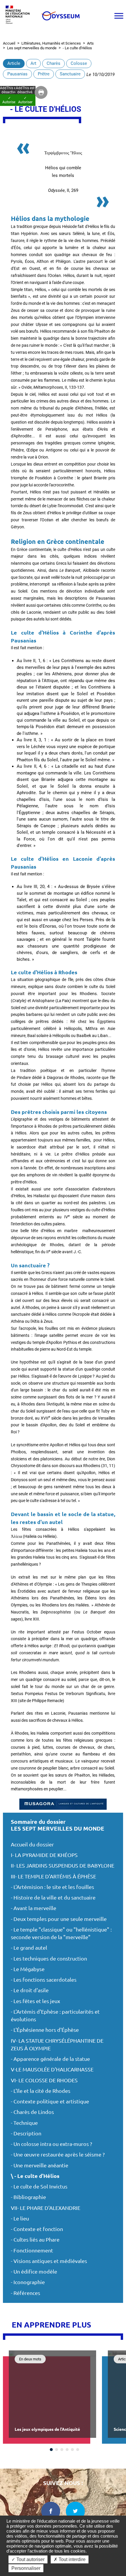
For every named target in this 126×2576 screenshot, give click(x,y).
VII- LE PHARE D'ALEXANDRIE (46, 2208)
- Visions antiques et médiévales (49, 2261)
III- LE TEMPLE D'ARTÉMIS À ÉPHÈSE (53, 1876)
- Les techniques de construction (49, 1959)
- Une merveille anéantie (40, 2165)
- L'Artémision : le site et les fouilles (52, 1887)
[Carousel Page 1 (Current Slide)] (51, 2450)
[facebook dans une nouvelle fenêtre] (51, 2511)
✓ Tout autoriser (28, 2559)
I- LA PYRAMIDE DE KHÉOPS (44, 1855)
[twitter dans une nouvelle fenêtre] (75, 2511)
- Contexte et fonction (37, 2229)
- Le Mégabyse (28, 1969)
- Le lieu (20, 2219)
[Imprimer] (41, 92)
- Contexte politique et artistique (50, 2101)
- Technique (24, 2123)
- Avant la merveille (34, 1908)
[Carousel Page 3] (62, 2450)
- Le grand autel (29, 1948)
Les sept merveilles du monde (32, 48)
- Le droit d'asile (30, 1990)
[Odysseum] (60, 16)
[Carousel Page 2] (57, 2450)
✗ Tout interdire (70, 2559)
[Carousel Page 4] (67, 2450)
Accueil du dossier (32, 1845)
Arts (90, 43)
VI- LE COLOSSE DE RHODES (44, 2080)
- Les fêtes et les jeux (35, 2001)
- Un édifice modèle (34, 2272)
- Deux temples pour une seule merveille (59, 1919)
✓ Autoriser (25, 100)
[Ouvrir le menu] (119, 16)
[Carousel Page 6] (78, 2450)
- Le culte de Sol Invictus (39, 2187)
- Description (26, 2133)
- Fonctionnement (32, 2251)
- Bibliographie (28, 2197)
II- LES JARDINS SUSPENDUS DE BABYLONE (63, 1866)
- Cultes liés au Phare (35, 2240)
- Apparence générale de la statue (50, 2059)
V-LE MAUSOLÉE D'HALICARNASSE (52, 2070)
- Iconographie (28, 2282)
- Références (25, 2293)
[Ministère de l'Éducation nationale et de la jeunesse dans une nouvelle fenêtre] (19, 16)
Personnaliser (26, 2568)
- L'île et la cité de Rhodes (41, 2091)
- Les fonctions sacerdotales (44, 1980)
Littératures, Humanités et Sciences (51, 43)
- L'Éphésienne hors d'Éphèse (45, 2030)
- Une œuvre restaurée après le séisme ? (58, 2155)
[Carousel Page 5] (72, 2450)
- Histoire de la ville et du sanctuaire (53, 1898)
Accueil (9, 43)
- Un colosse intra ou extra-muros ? (51, 2144)
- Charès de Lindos (32, 2112)
